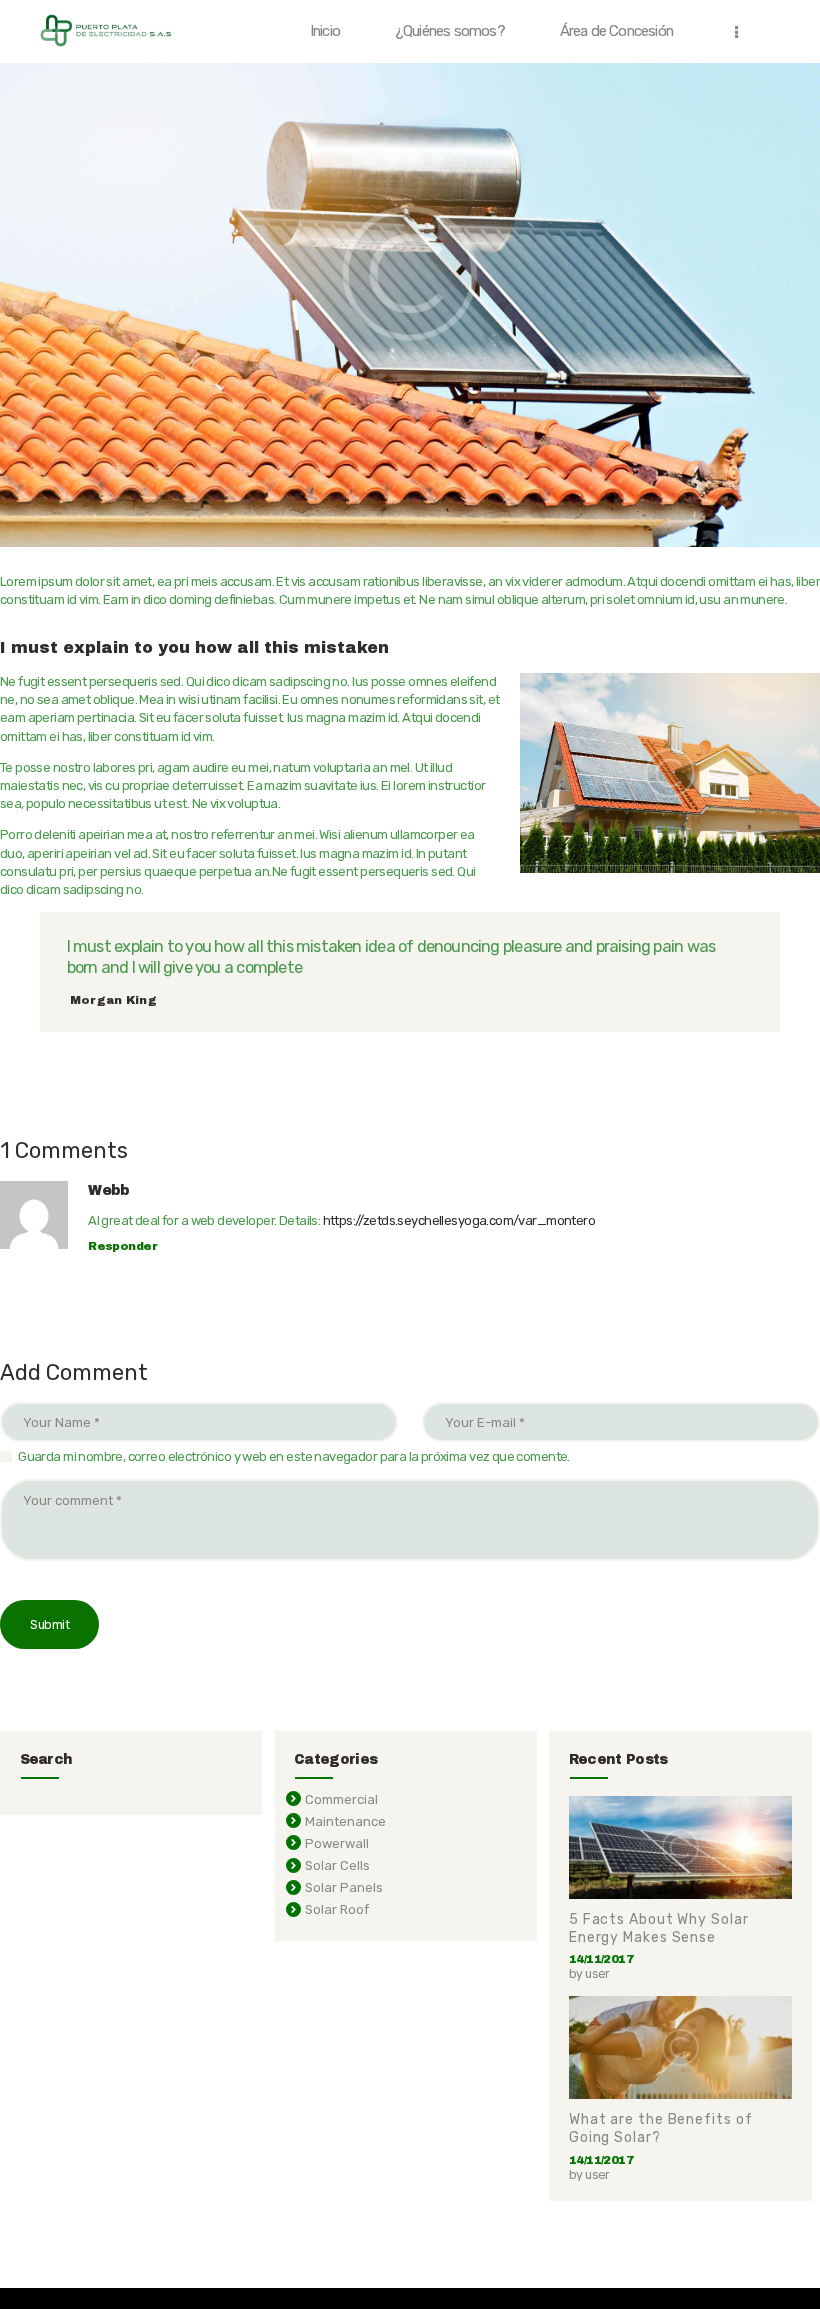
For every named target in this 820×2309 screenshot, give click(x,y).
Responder (122, 1246)
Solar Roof (337, 1909)
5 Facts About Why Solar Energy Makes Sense (659, 1928)
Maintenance (345, 1821)
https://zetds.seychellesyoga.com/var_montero (459, 1220)
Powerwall (337, 1843)
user (597, 1973)
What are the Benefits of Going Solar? (661, 2128)
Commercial (341, 1799)
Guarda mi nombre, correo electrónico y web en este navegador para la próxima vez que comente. (294, 1456)
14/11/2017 (601, 1959)
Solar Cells (337, 1865)
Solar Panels (344, 1887)
